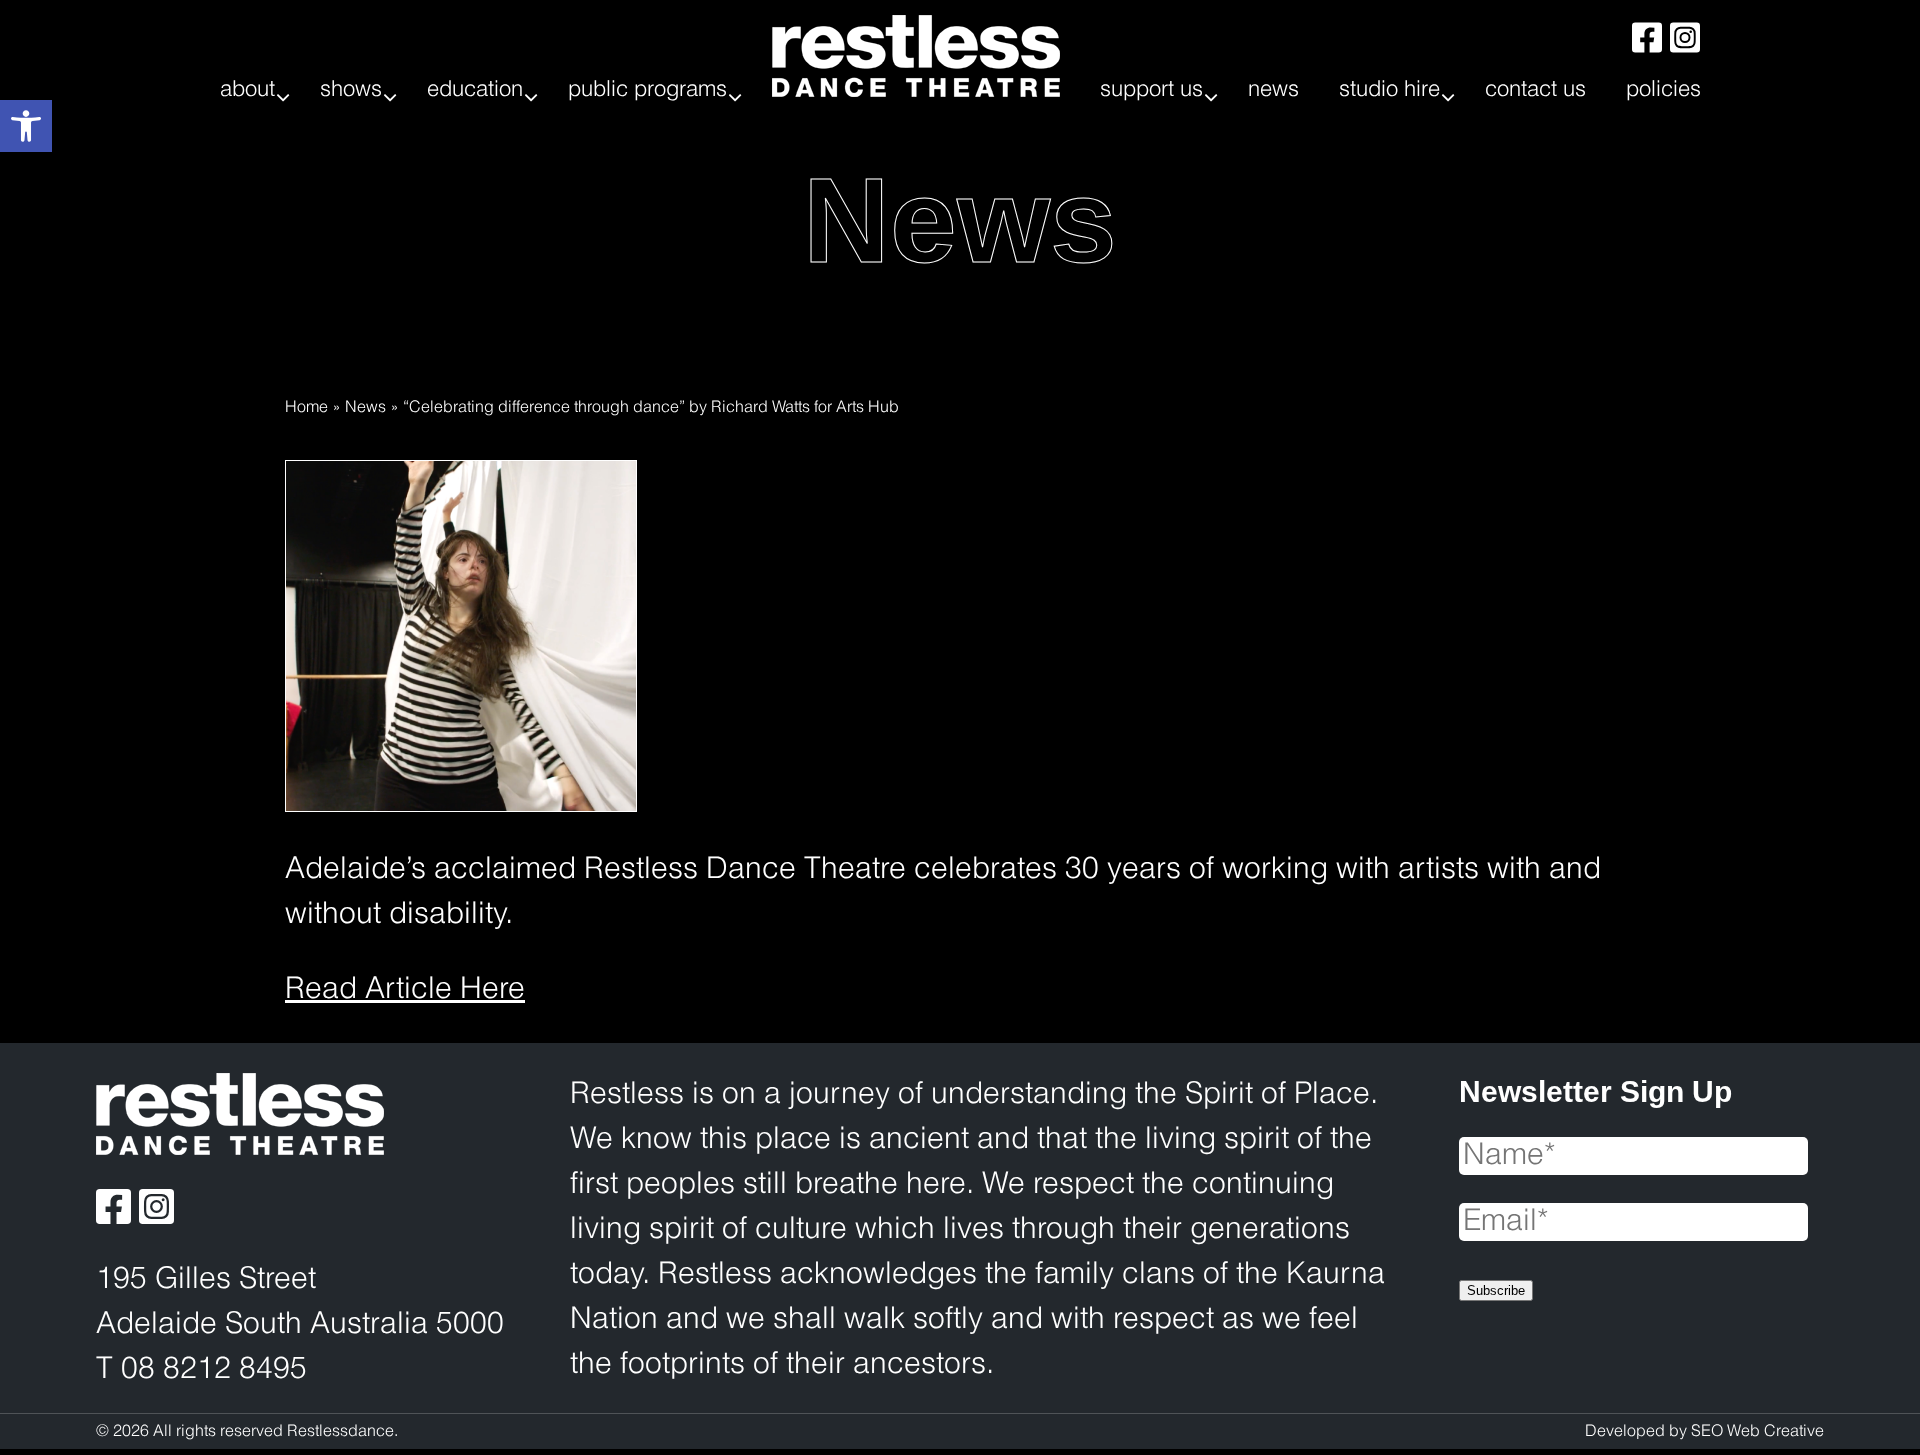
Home (306, 407)
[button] (26, 126)
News (365, 407)
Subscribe (1496, 1290)
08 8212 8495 (214, 1370)
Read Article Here (405, 990)
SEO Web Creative (1757, 1431)
